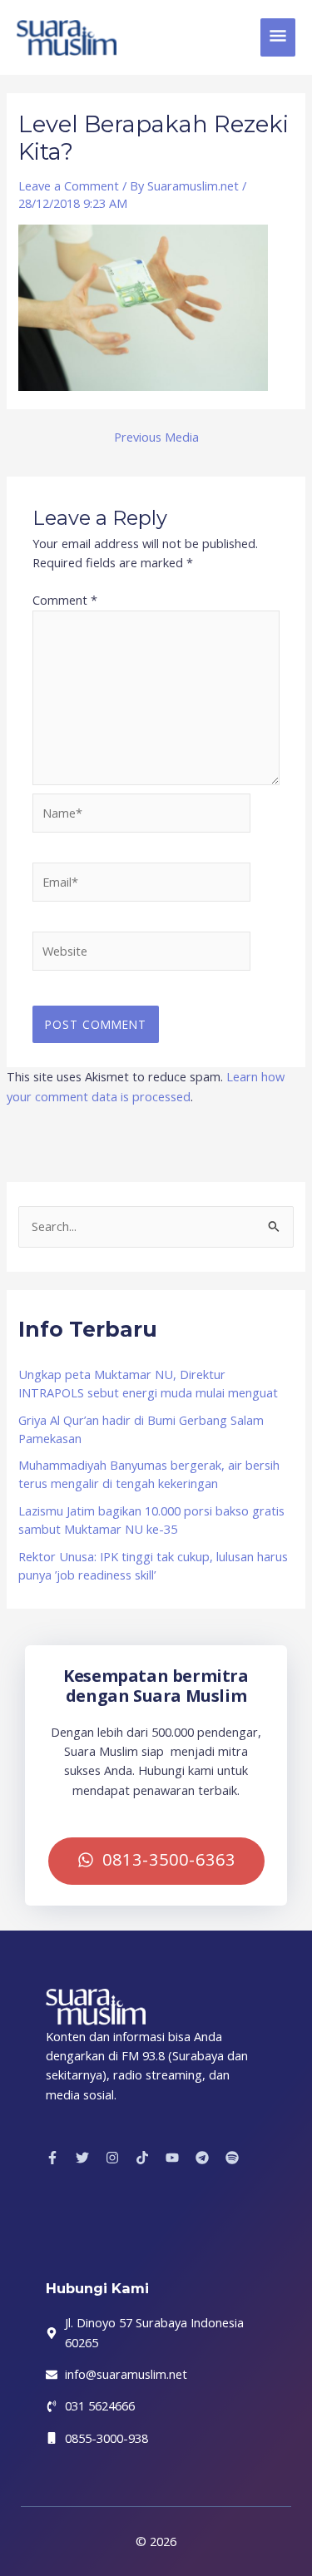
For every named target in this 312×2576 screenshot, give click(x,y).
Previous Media (156, 437)
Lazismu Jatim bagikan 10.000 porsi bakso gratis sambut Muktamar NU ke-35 (151, 1520)
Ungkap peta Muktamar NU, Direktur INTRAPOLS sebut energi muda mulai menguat (148, 1383)
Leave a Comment (69, 185)
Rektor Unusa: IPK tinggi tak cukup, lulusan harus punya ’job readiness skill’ (153, 1565)
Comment (65, 600)
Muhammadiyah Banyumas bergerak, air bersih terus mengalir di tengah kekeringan (149, 1474)
